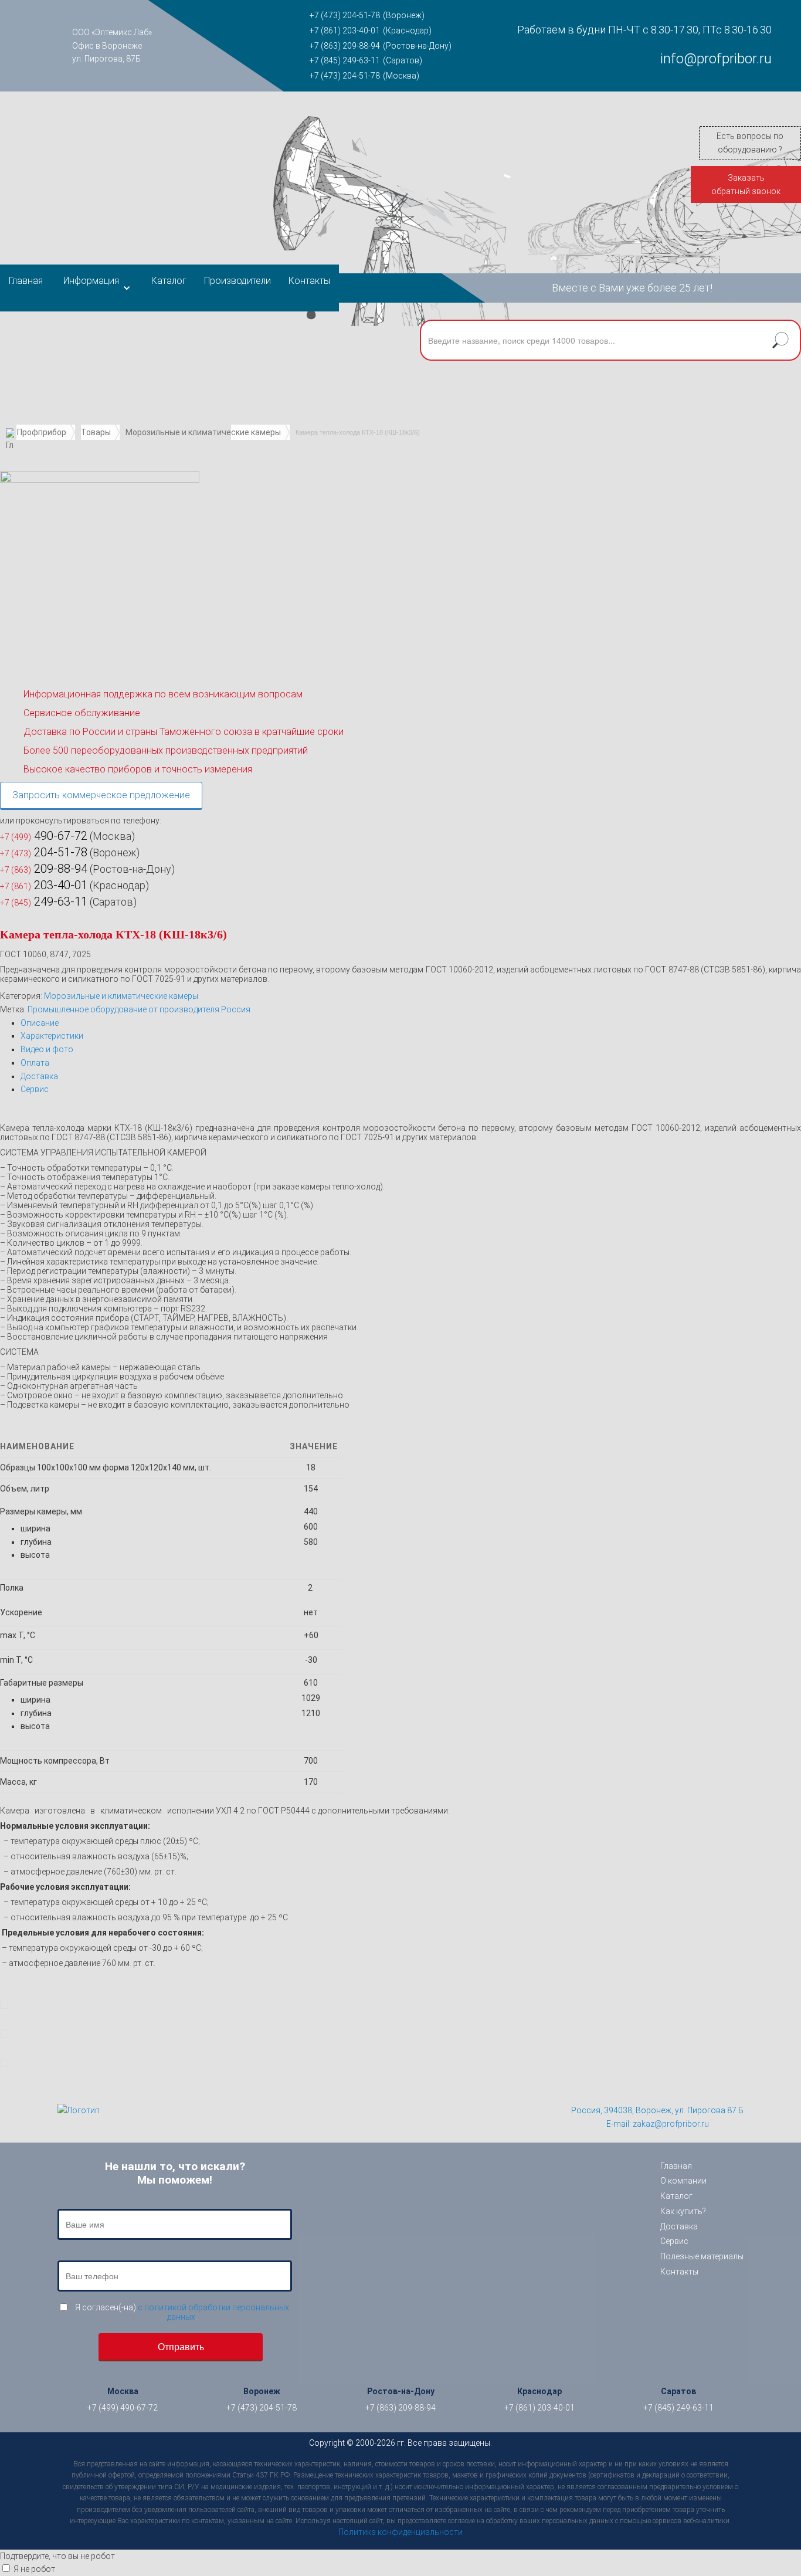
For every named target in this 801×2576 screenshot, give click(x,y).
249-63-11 (44, 901)
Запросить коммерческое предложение (101, 795)
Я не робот (34, 2569)
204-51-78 (44, 852)
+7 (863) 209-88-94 (345, 46)
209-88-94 (44, 869)
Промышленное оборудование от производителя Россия (139, 1009)
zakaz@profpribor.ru (671, 2124)
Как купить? (683, 2211)
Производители (237, 281)
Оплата (35, 1063)
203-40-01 (44, 885)
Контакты (309, 281)
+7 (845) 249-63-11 (345, 60)
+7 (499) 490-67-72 (123, 2408)
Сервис (35, 1089)
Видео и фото (47, 1049)
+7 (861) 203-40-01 (345, 30)
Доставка (39, 1076)
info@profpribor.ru (716, 59)
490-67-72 (44, 836)
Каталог (169, 281)
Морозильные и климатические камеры (203, 432)
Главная (26, 281)
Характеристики (52, 1036)
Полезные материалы (702, 2256)
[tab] (411, 1023)
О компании (683, 2181)
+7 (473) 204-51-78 (345, 15)
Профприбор (42, 432)
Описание (40, 1023)
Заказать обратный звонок (746, 184)
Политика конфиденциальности (400, 2532)
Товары (96, 432)
